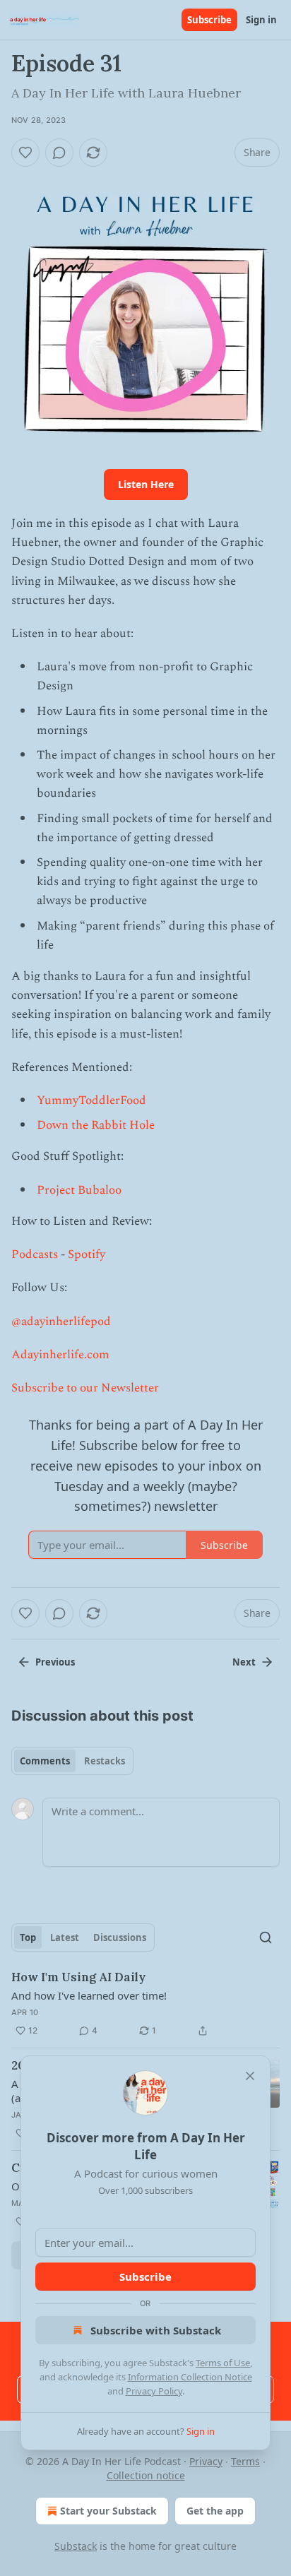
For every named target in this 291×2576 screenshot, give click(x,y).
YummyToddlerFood (91, 1100)
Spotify (87, 1254)
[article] (145, 2004)
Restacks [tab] (105, 1761)
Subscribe (209, 20)
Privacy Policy (154, 2391)
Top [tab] (28, 1937)
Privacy (206, 2461)
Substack (76, 2546)
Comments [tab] (45, 1761)
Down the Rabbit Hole (96, 1125)
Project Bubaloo (79, 1190)
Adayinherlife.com (60, 1355)
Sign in (261, 20)
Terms (245, 2461)
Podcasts (35, 1254)
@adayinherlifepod (61, 1322)
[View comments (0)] (59, 153)
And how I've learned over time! (89, 1995)
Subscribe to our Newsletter (85, 1388)
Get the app (215, 2511)
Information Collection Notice (190, 2377)
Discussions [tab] (120, 1937)
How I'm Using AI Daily (78, 1977)
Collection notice (146, 2475)
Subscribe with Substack (156, 2330)
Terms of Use (223, 2363)
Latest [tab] (65, 1937)
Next (244, 1662)
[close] (250, 2076)
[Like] (25, 153)
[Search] (266, 1937)
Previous (55, 1662)
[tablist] (72, 1761)
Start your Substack (108, 2511)
